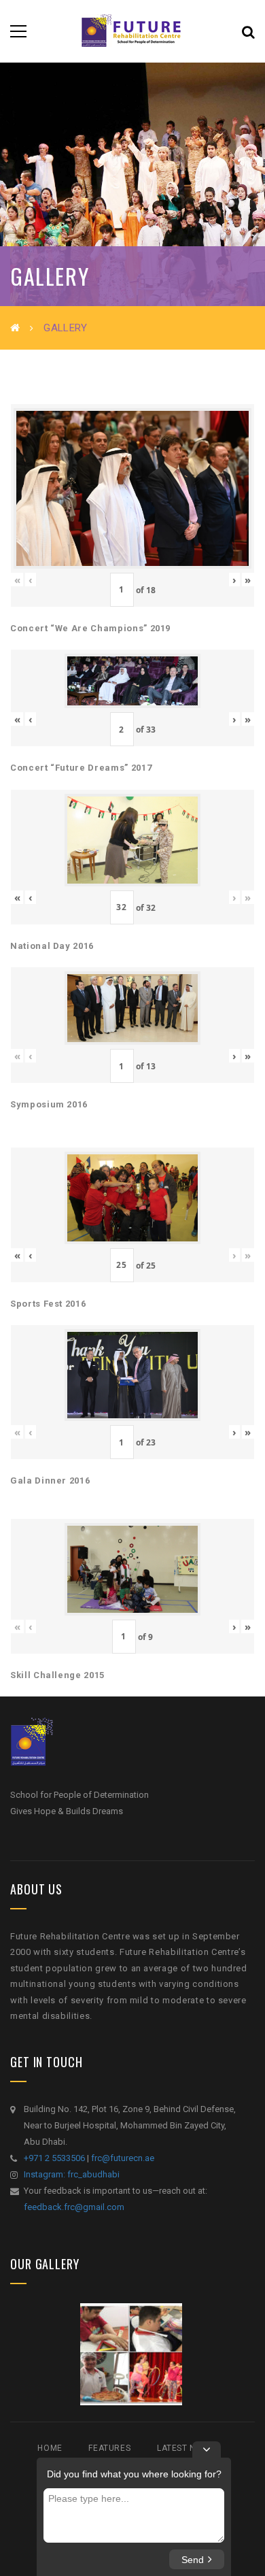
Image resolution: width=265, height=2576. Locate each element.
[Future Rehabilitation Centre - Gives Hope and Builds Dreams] (132, 31)
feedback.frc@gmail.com (74, 2207)
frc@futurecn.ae (123, 2158)
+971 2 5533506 (54, 2158)
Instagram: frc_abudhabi (72, 2174)
